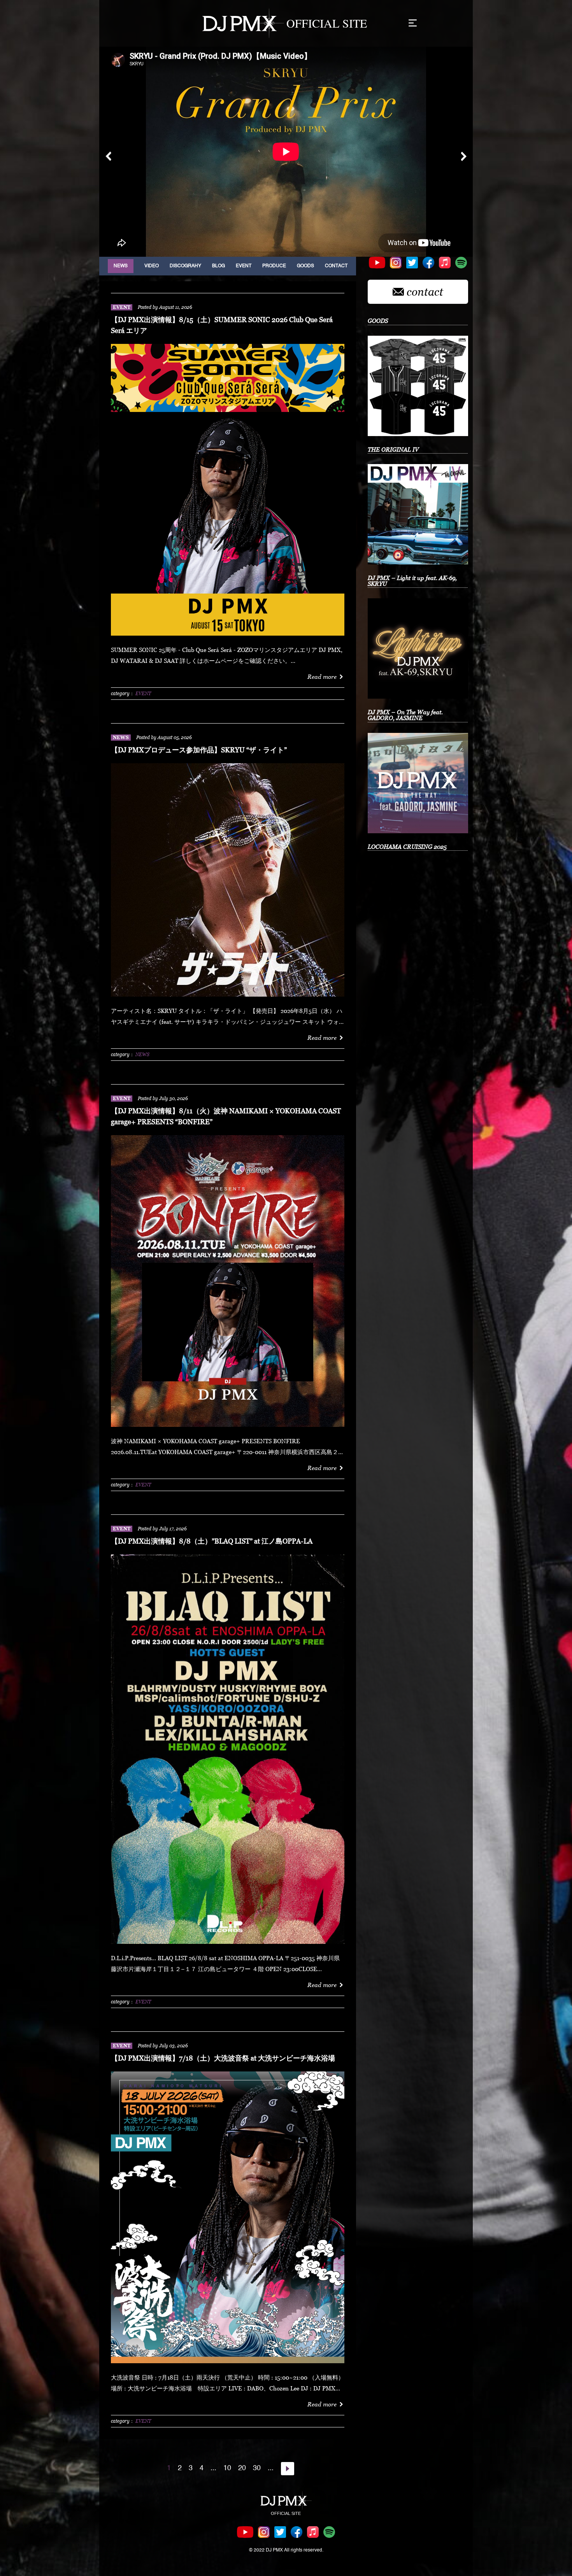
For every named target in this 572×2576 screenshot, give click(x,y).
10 (227, 2468)
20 (242, 2468)
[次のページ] (288, 2469)
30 (257, 2468)
